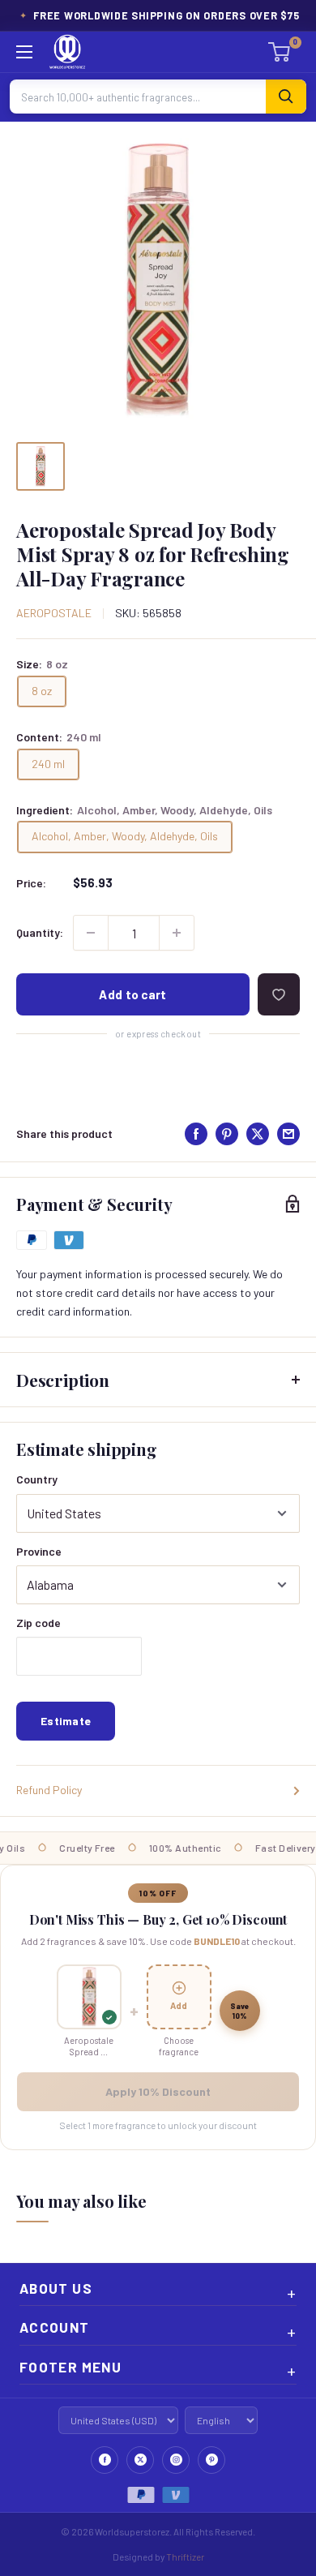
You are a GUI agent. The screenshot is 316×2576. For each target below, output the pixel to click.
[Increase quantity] (177, 933)
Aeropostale (54, 613)
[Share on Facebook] (196, 1134)
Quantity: (40, 932)
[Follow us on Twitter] (140, 2460)
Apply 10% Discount (158, 2091)
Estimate (66, 1721)
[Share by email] (288, 1134)
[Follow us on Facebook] (105, 2460)
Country (37, 1479)
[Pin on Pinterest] (227, 1134)
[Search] (286, 97)
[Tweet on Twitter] (258, 1134)
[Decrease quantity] (91, 933)
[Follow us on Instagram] (176, 2460)
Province (39, 1551)
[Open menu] (24, 52)
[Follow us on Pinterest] (211, 2460)
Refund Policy (49, 1790)
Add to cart (132, 994)
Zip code (38, 1623)
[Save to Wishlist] (279, 994)
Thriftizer (185, 2557)
